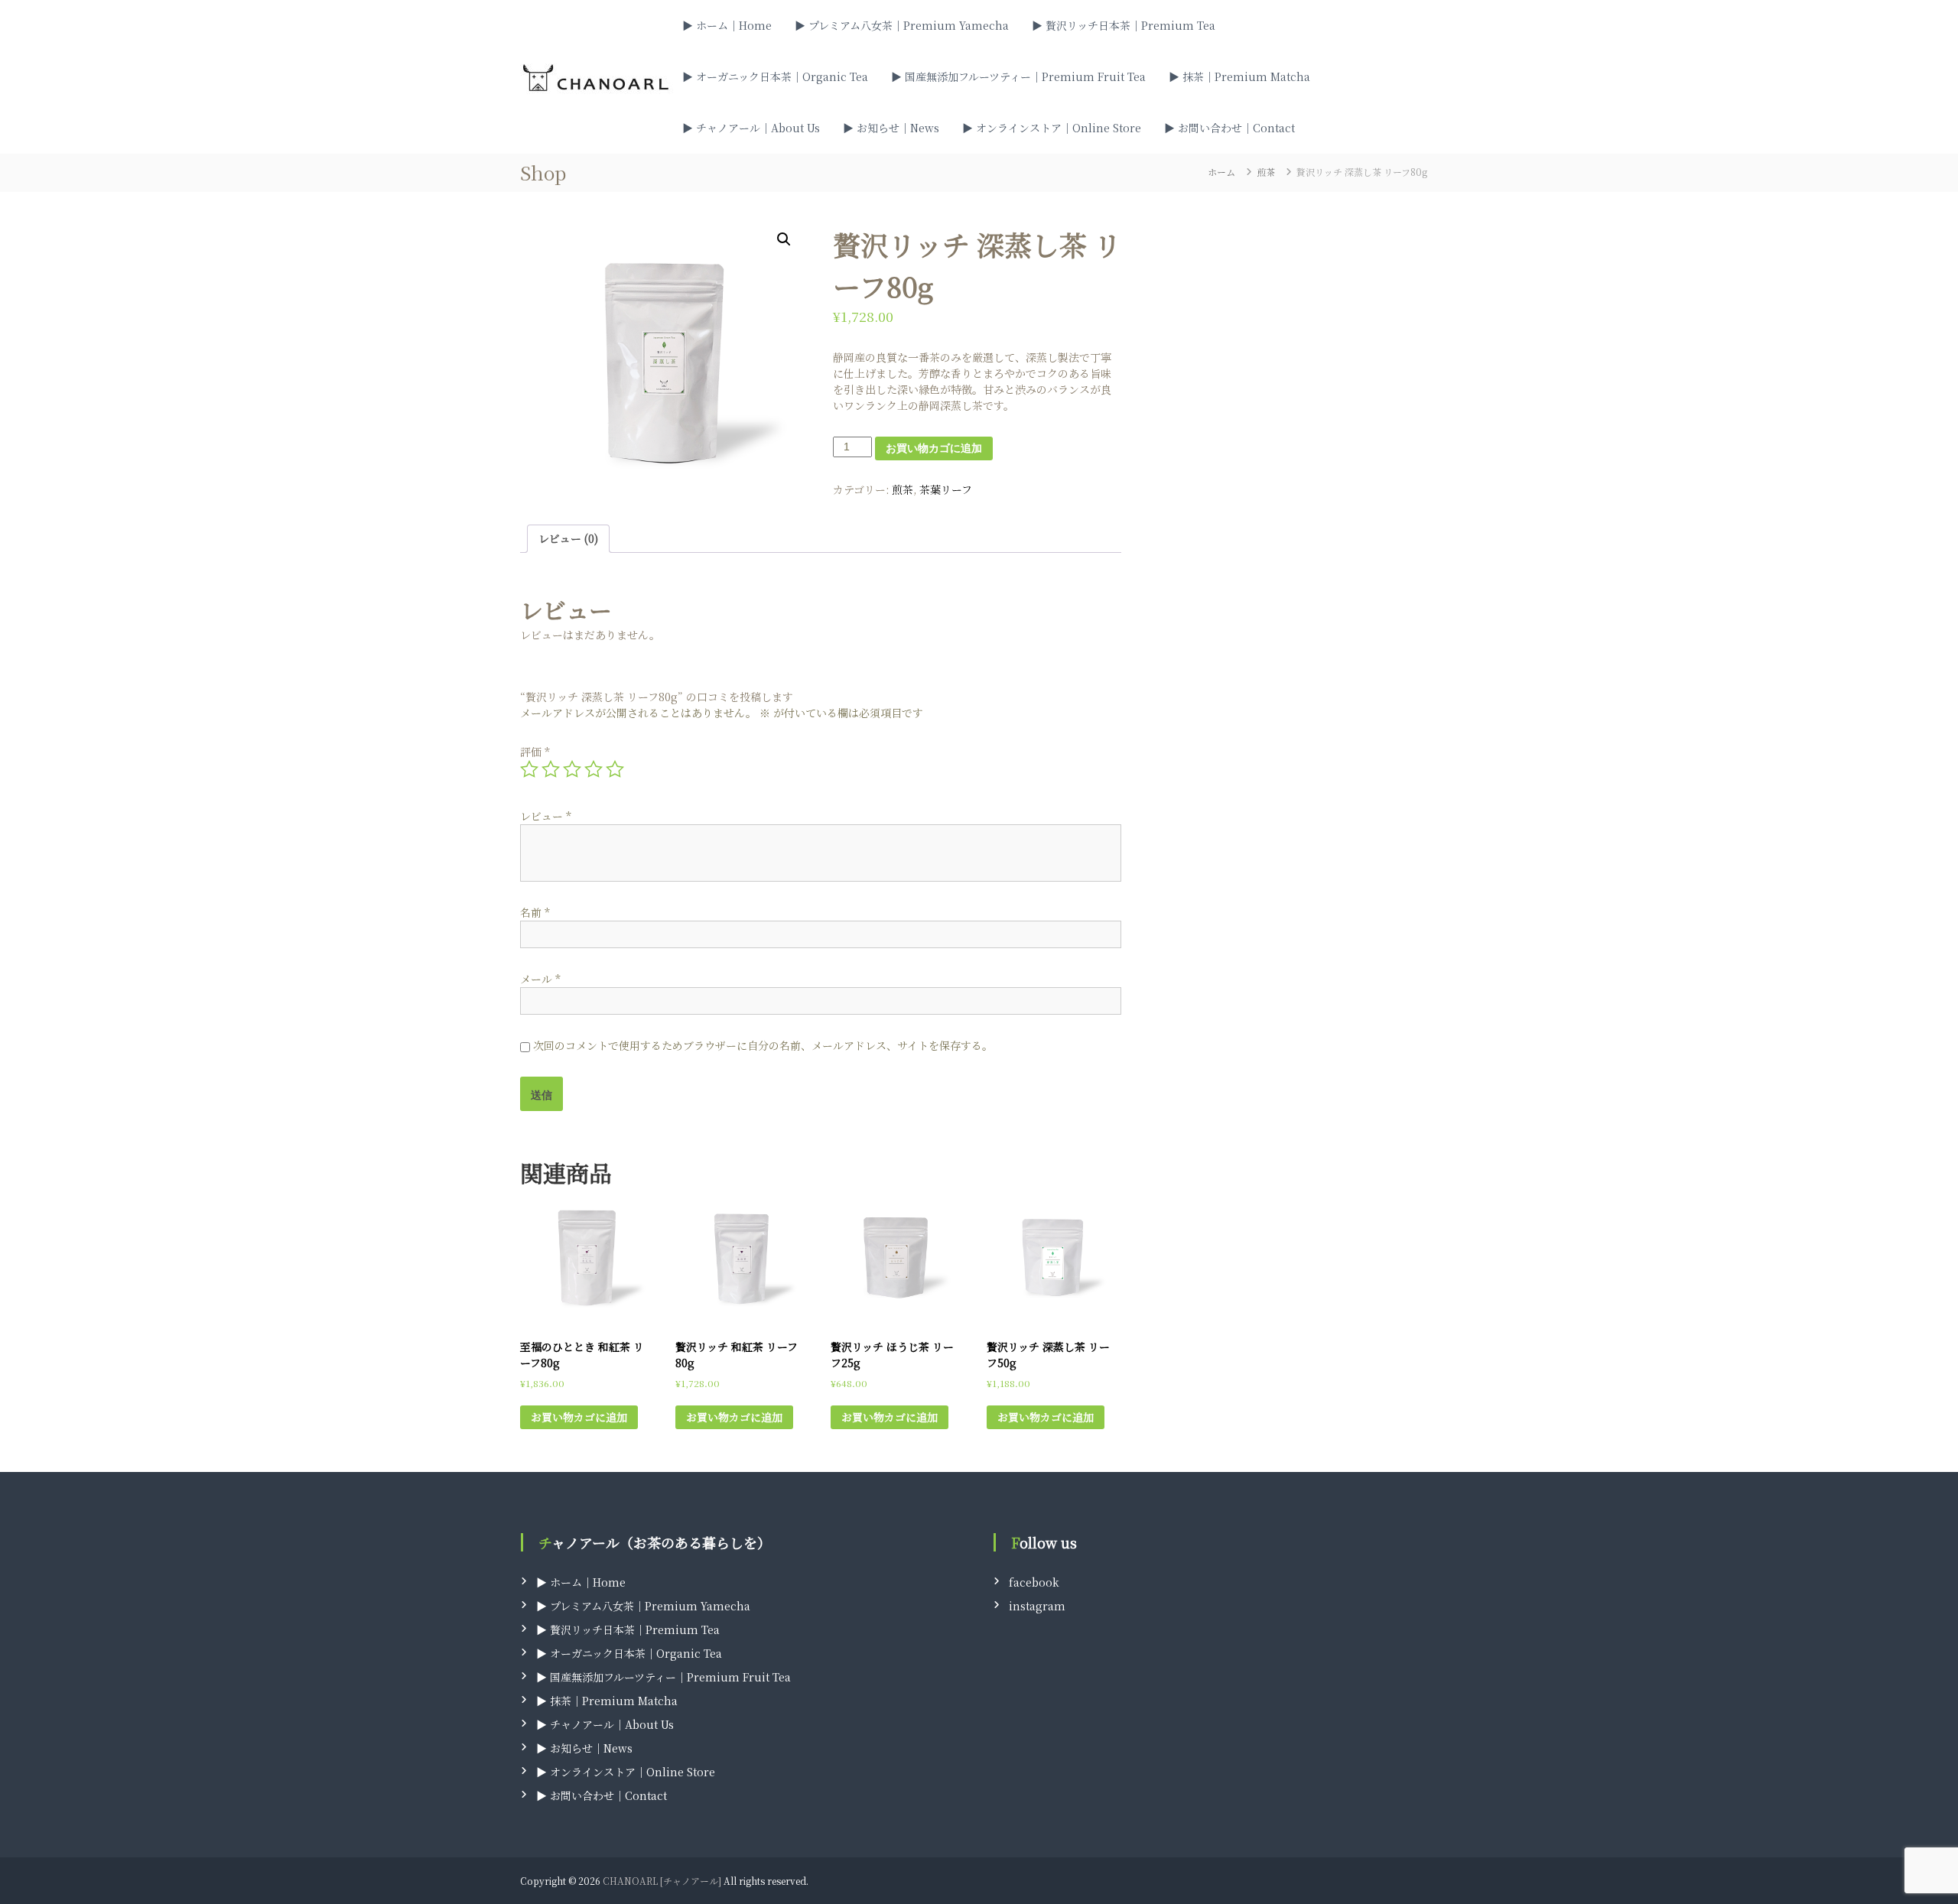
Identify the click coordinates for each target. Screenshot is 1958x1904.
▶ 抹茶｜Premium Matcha (1239, 76)
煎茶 (1266, 172)
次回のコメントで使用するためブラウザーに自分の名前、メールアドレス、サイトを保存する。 (763, 1045)
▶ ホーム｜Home (727, 25)
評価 (535, 752)
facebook (1034, 1582)
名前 (535, 912)
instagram (1037, 1606)
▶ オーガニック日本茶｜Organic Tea (775, 76)
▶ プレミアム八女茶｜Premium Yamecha (902, 25)
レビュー (546, 816)
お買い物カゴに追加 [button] (579, 1417)
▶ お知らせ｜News (891, 128)
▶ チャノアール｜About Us (751, 128)
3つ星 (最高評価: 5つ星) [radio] (572, 769)
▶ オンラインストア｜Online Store (1052, 128)
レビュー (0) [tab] (568, 538)
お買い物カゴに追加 (934, 448)
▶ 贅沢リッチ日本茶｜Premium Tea (1124, 25)
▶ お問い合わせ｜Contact (1229, 128)
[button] (784, 239)
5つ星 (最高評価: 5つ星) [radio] (615, 769)
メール (540, 979)
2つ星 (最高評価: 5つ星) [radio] (551, 769)
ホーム (1221, 172)
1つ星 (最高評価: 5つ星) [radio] (529, 769)
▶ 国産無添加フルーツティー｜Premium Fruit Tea (1018, 76)
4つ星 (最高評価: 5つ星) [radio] (594, 769)
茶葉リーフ (946, 489)
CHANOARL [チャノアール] (662, 1881)
